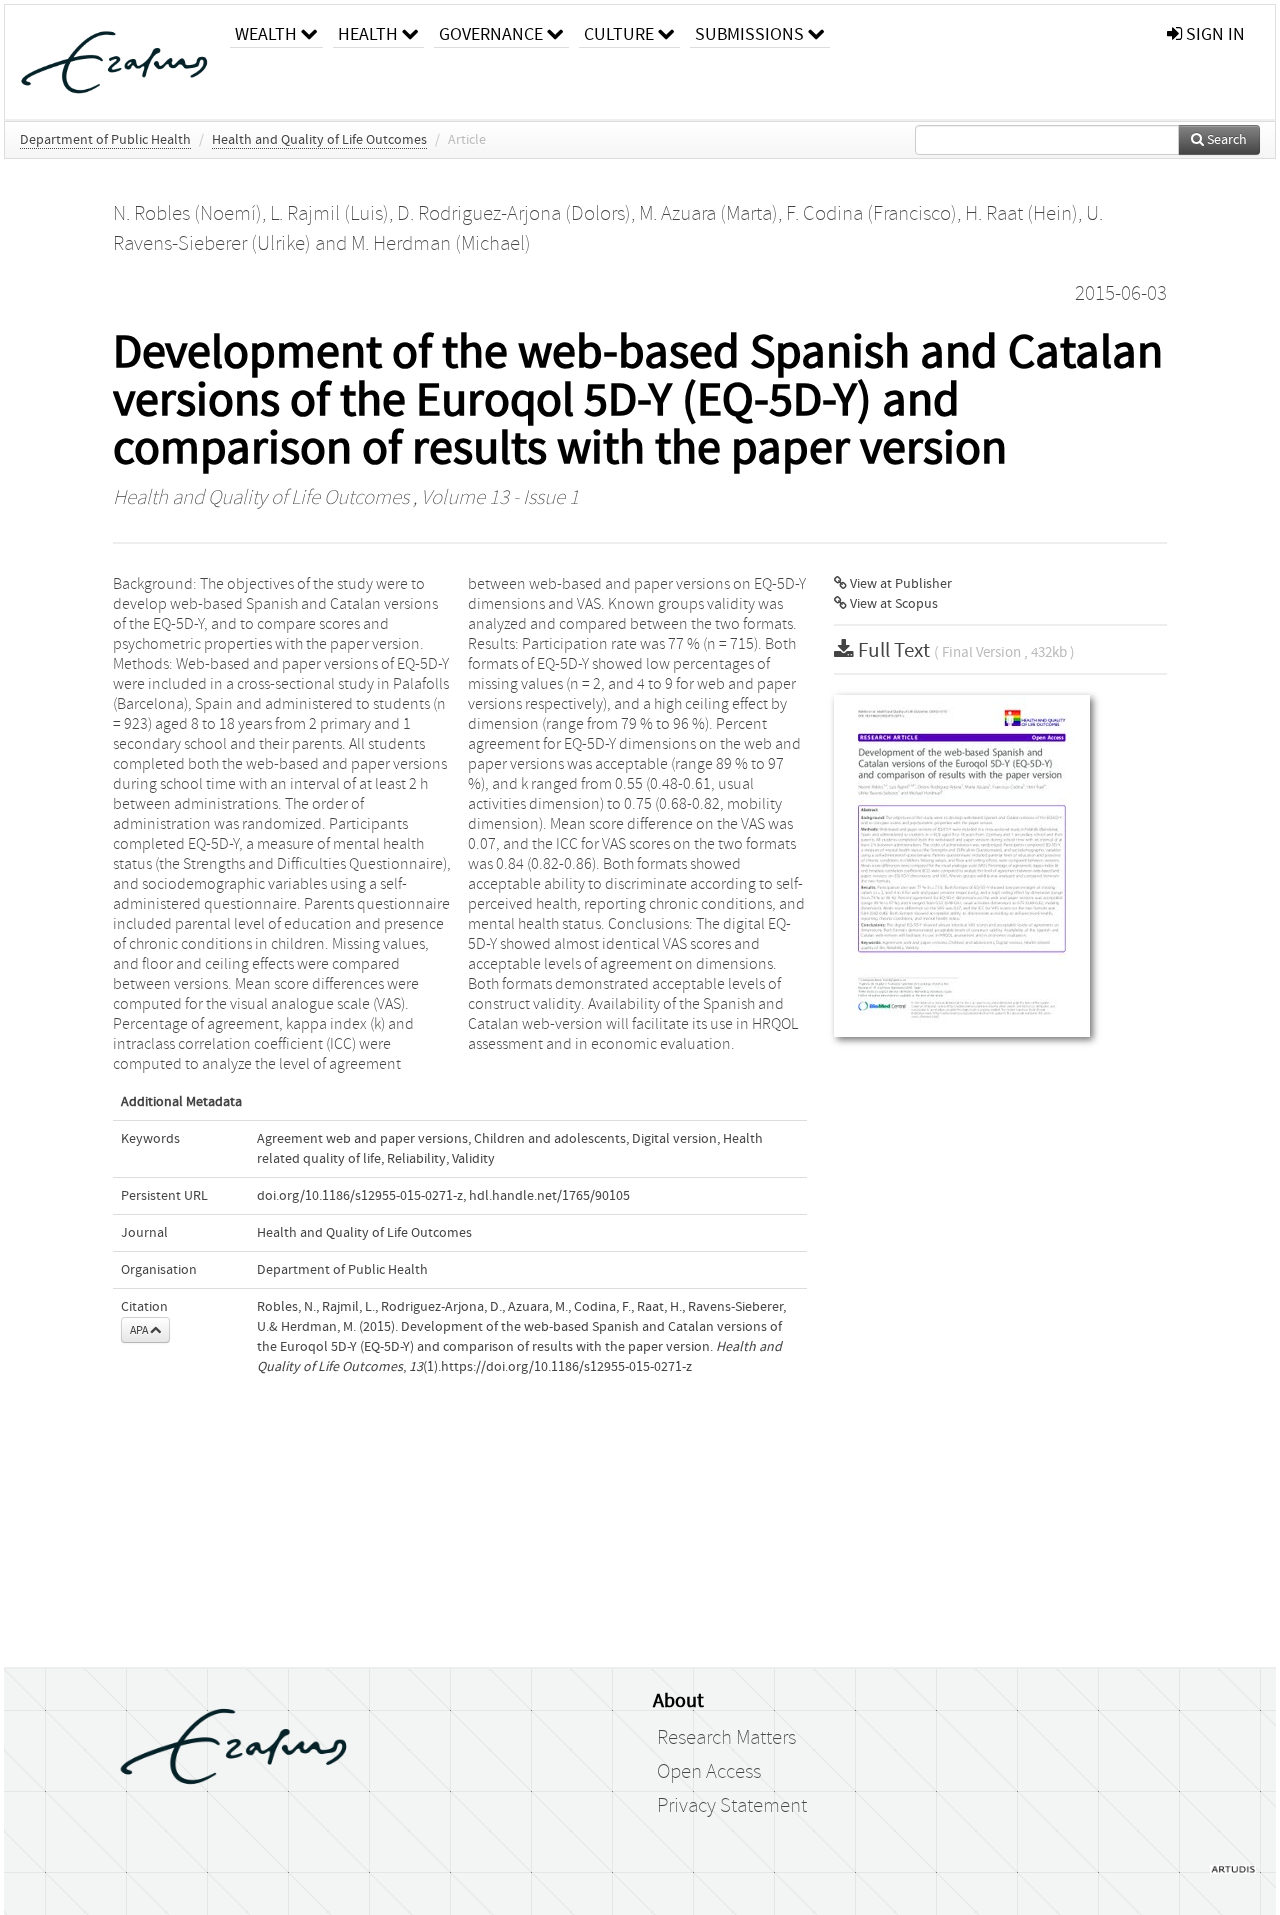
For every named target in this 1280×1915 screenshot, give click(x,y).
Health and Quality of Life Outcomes (319, 140)
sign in (1213, 34)
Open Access (709, 1772)
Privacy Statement (732, 1806)
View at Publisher (899, 584)
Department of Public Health (105, 140)
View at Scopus (892, 604)
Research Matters (726, 1738)
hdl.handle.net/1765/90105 (549, 1196)
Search (1225, 140)
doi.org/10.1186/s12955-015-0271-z (360, 1196)
